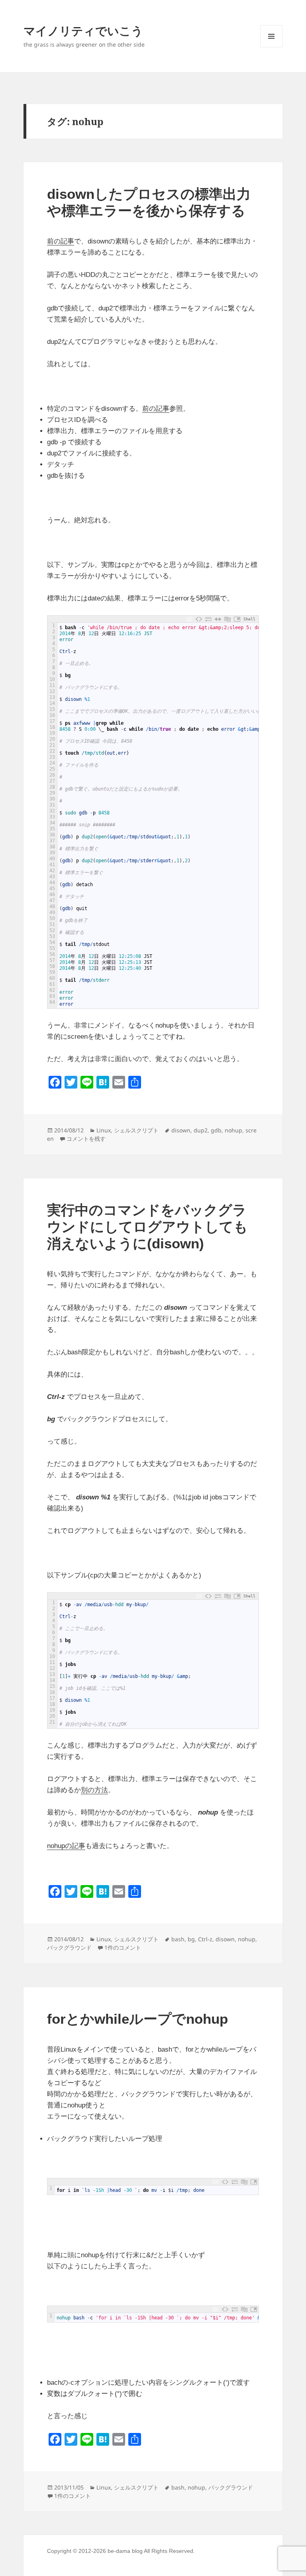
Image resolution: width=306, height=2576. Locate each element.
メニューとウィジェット (271, 47)
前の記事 (61, 241)
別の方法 (94, 1790)
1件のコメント (123, 1947)
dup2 (201, 1130)
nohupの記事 (66, 1846)
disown (181, 1130)
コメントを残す (86, 1139)
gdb (216, 1130)
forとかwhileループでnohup (137, 2019)
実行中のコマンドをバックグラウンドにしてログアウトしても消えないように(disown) (147, 1227)
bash (178, 1939)
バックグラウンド (69, 1947)
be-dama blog (125, 2551)
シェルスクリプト (136, 1130)
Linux (104, 1130)
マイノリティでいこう (83, 30)
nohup (233, 1130)
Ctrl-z (205, 1939)
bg (191, 1939)
